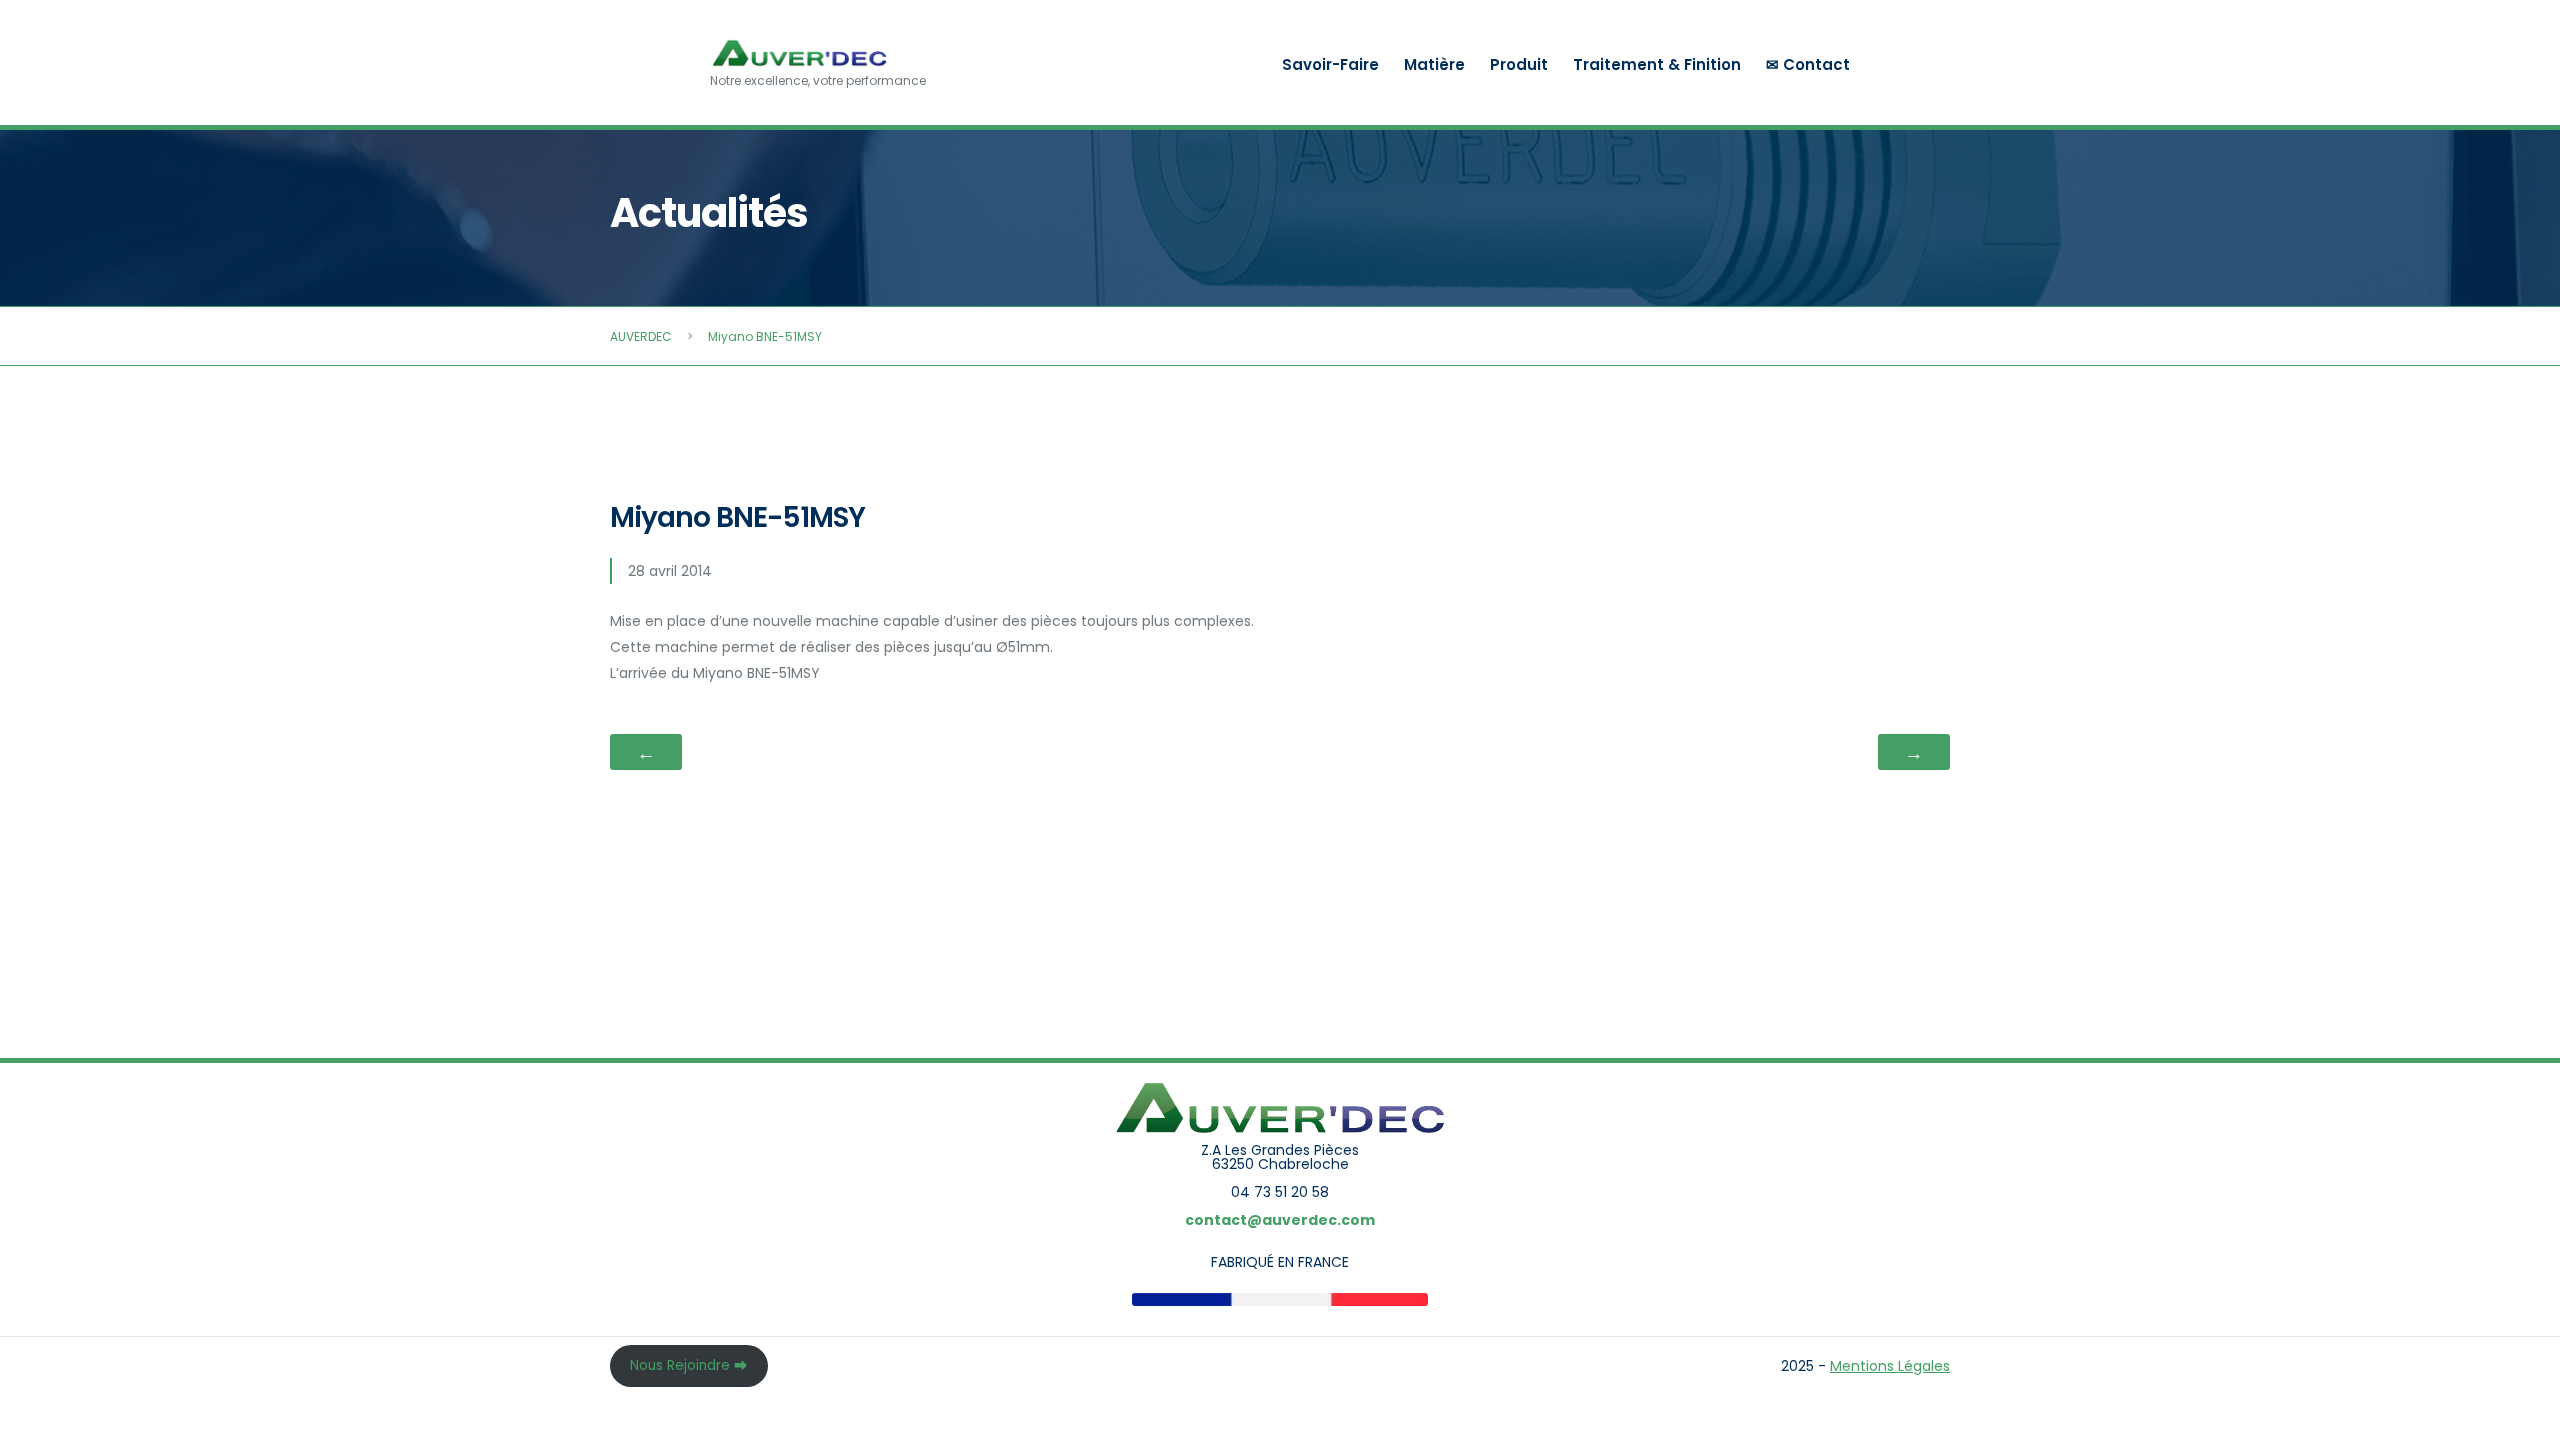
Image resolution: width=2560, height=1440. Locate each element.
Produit (1519, 64)
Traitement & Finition (1657, 64)
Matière (1434, 64)
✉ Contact (1808, 64)
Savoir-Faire (1330, 64)
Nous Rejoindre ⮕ (689, 1365)
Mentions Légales (1890, 1366)
